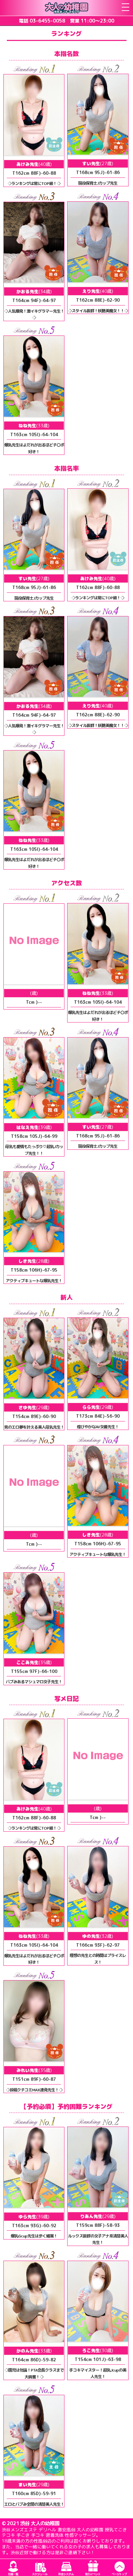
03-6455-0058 (47, 21)
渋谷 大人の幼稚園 (40, 2523)
